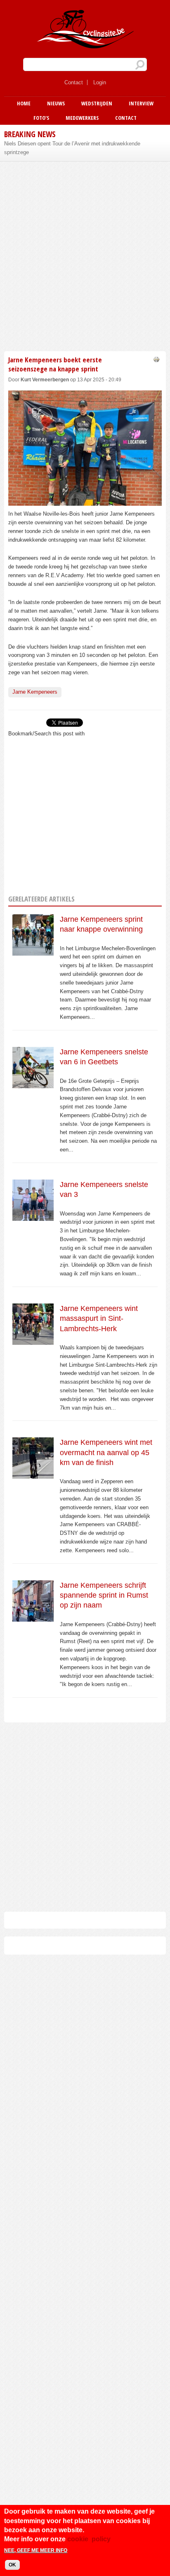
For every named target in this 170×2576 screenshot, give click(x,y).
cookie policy (89, 2539)
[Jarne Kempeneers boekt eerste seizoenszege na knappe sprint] (85, 501)
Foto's (41, 118)
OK (12, 2565)
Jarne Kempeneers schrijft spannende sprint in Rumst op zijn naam (104, 1595)
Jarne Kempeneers (35, 692)
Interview (141, 103)
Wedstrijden (97, 103)
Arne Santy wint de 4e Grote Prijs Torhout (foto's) (63, 144)
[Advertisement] (85, 255)
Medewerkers (82, 118)
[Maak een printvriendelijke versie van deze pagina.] (156, 359)
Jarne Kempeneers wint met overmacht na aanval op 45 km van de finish (106, 1452)
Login (100, 82)
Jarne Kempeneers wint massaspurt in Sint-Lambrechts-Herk (99, 1319)
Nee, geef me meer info (36, 2550)
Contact (74, 82)
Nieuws (56, 103)
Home (24, 103)
